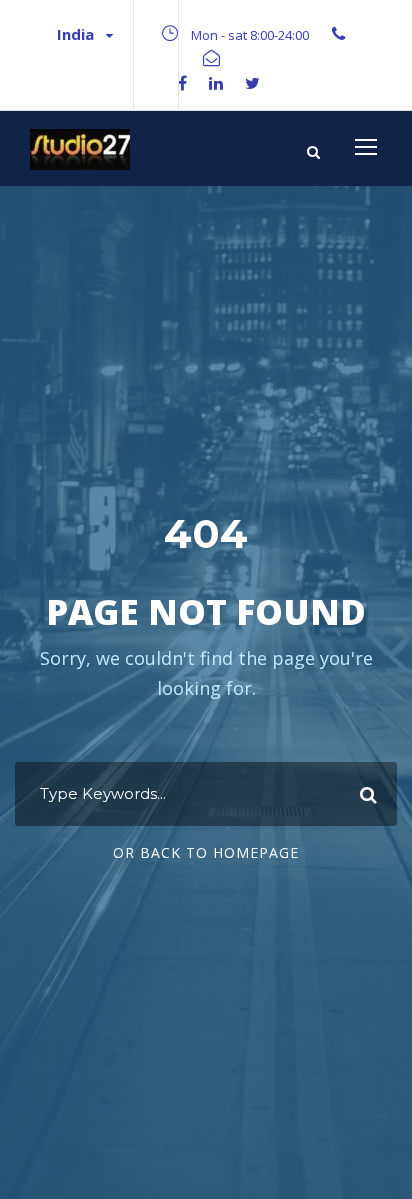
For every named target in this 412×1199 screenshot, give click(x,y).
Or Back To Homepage (206, 852)
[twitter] (252, 83)
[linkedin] (216, 83)
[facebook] (182, 83)
